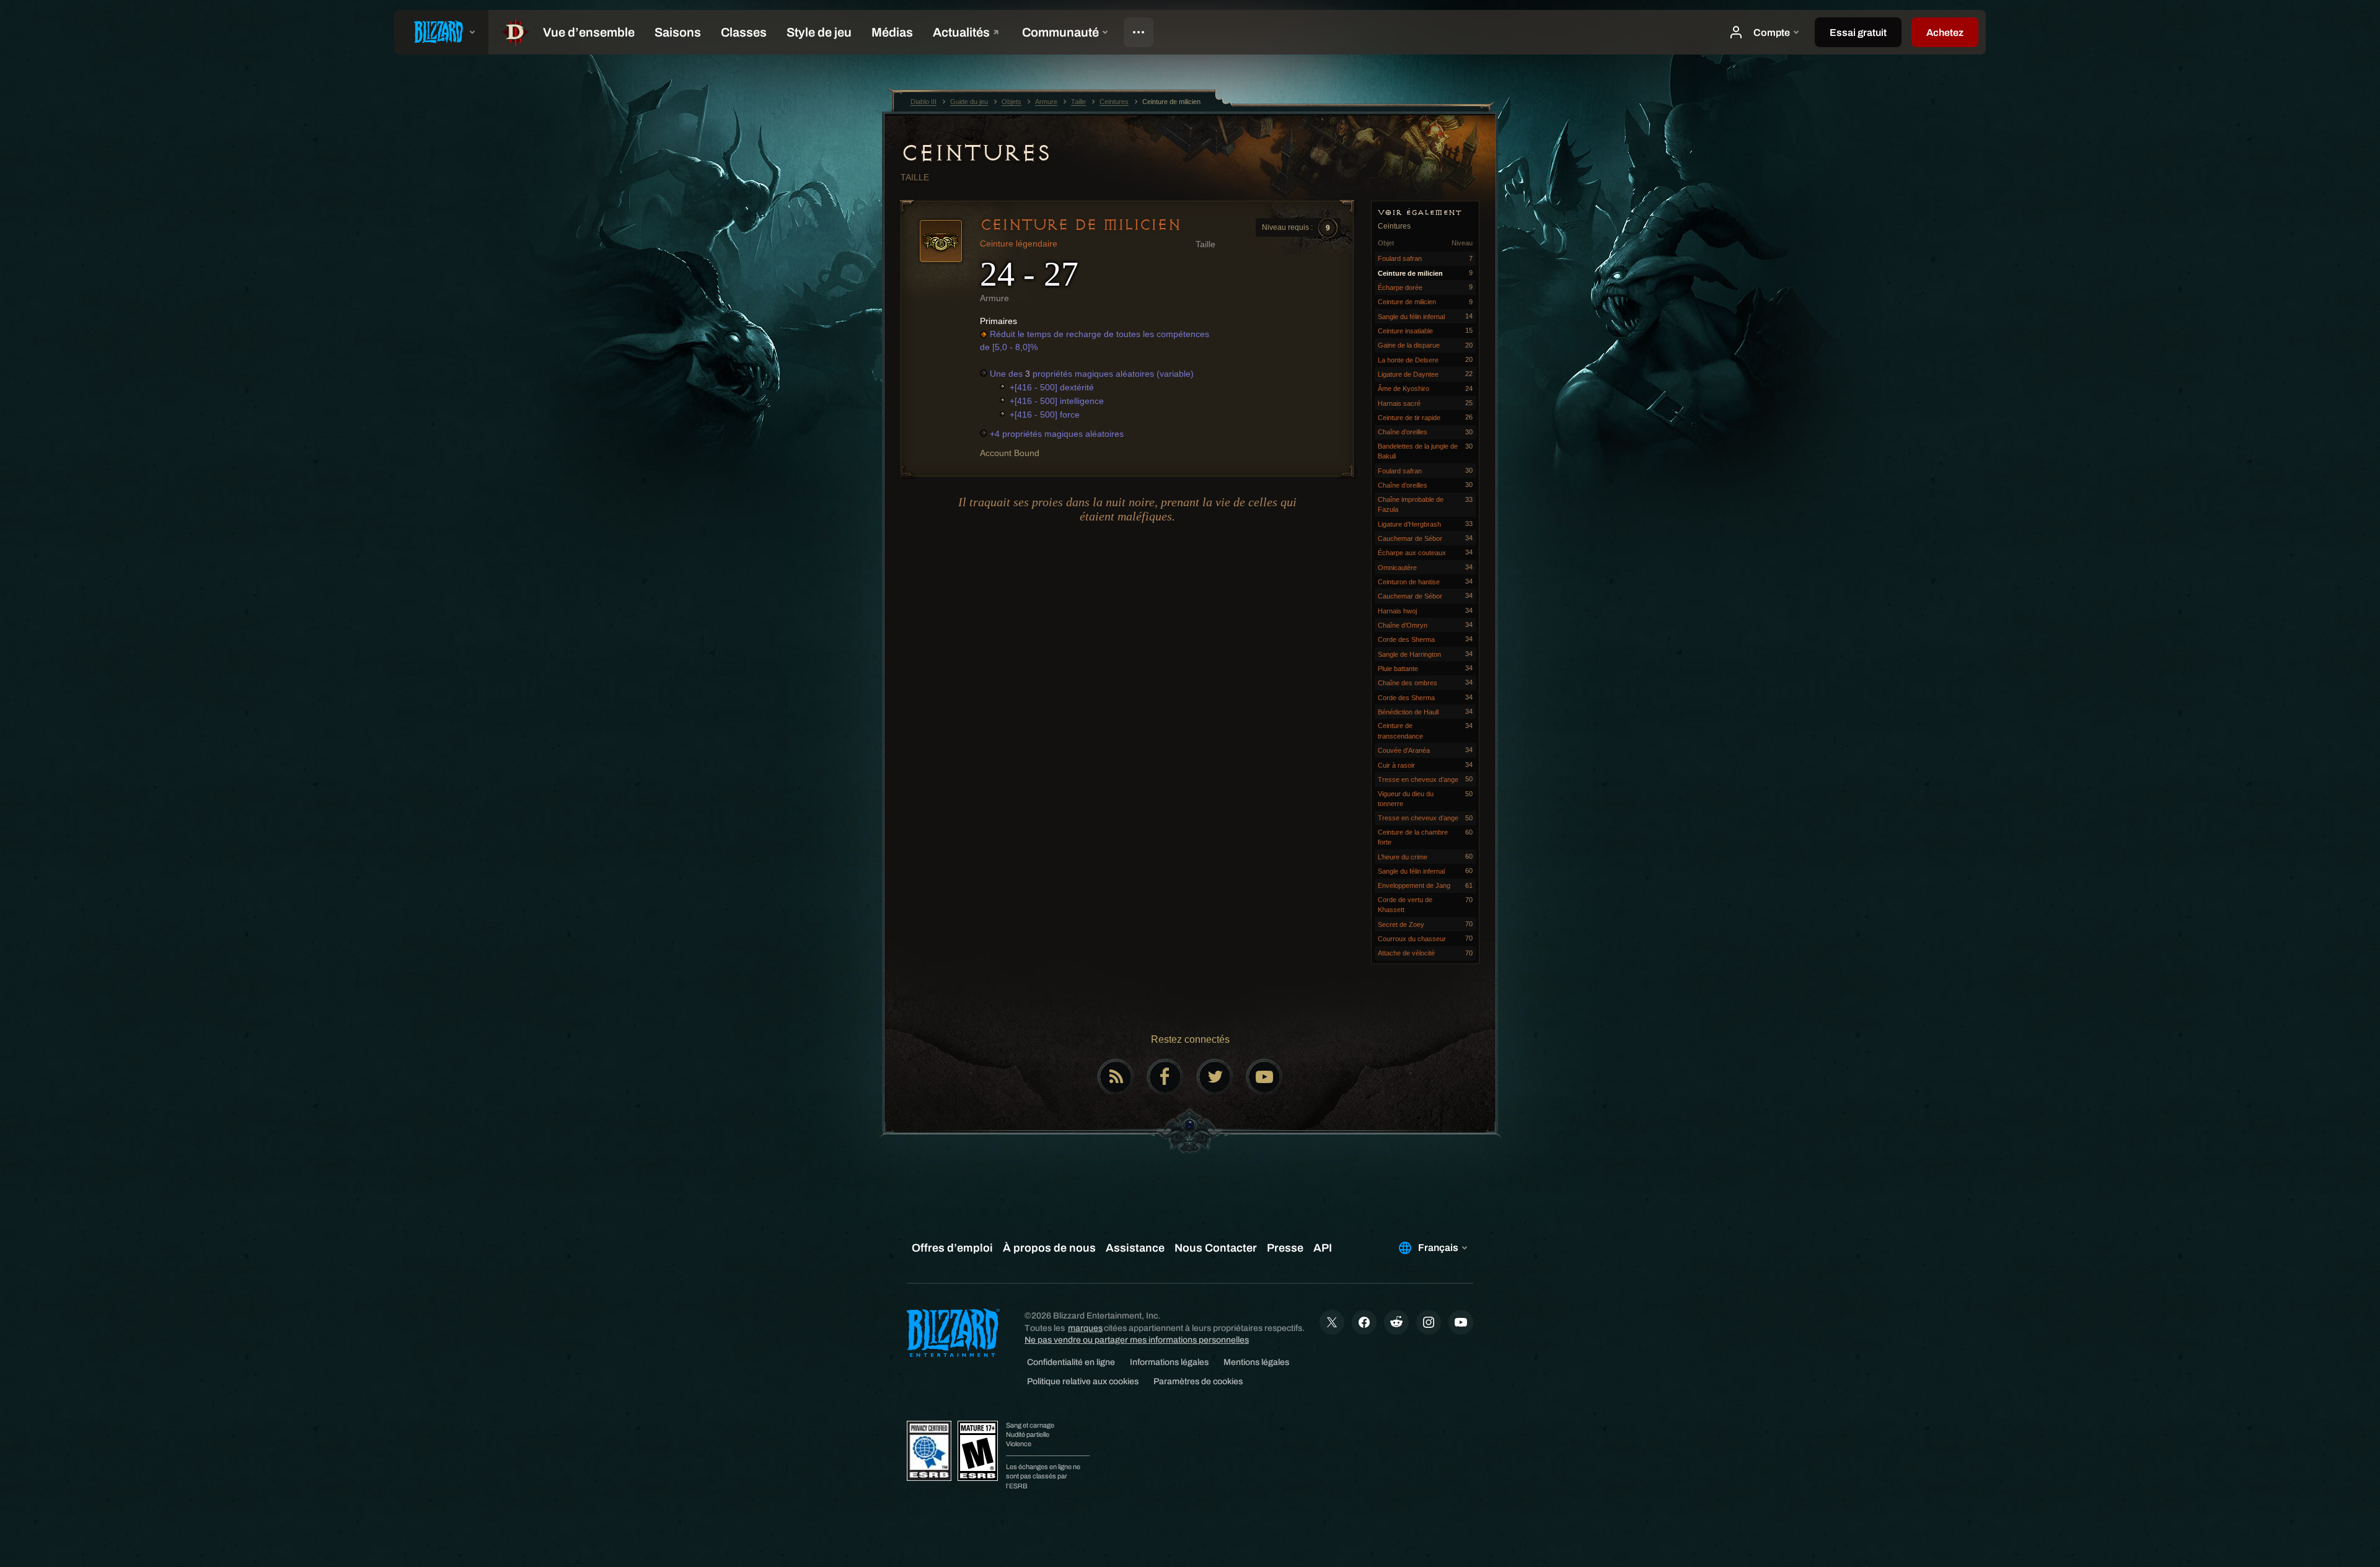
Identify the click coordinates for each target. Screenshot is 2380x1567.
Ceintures (976, 153)
